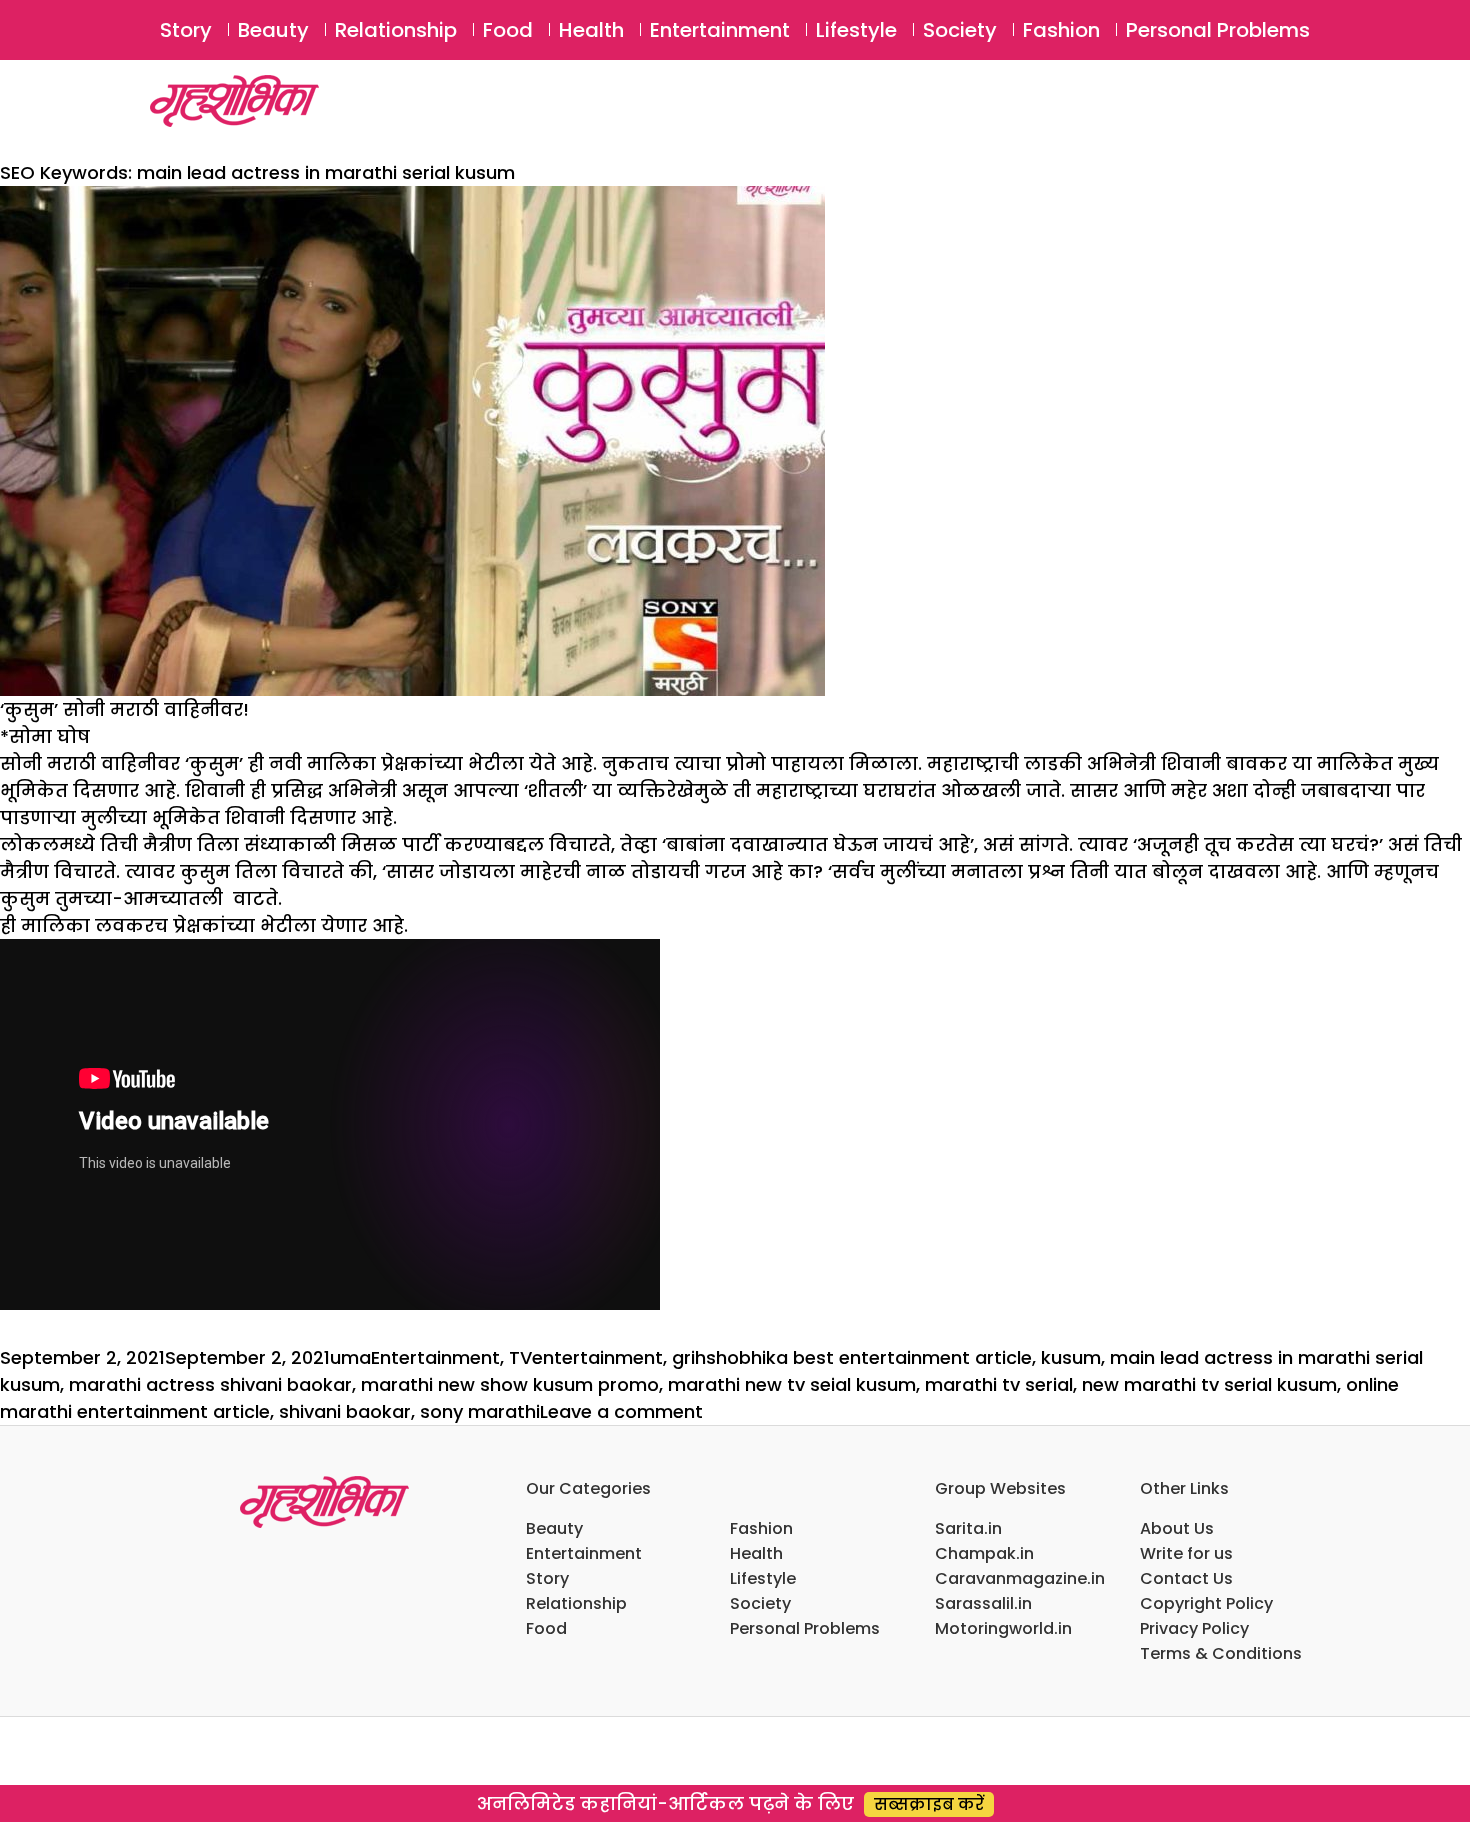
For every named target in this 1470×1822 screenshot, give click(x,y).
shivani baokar (345, 1411)
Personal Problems (1218, 30)
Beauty (273, 30)
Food (508, 30)
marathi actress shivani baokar (210, 1384)
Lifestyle (856, 30)
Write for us (1186, 1553)
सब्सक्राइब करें (929, 1804)
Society (960, 30)
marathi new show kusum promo (510, 1384)
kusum (1071, 1357)
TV (520, 1357)
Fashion (1061, 30)
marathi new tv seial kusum (792, 1384)
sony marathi (480, 1411)
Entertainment (720, 30)
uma (350, 1357)
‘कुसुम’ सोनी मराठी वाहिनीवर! (124, 709)
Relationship (396, 30)
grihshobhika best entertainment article (852, 1357)
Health (591, 30)
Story (186, 30)
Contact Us (1186, 1578)
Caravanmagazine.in (1020, 1578)
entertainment (597, 1357)
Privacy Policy (1194, 1628)
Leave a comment (621, 1411)
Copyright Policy (1206, 1603)
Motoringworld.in (1003, 1628)
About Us (1177, 1528)
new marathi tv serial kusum (1209, 1384)
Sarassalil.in (983, 1603)
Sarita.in (968, 1528)
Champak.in (984, 1553)
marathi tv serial (999, 1384)
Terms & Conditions (1221, 1653)
